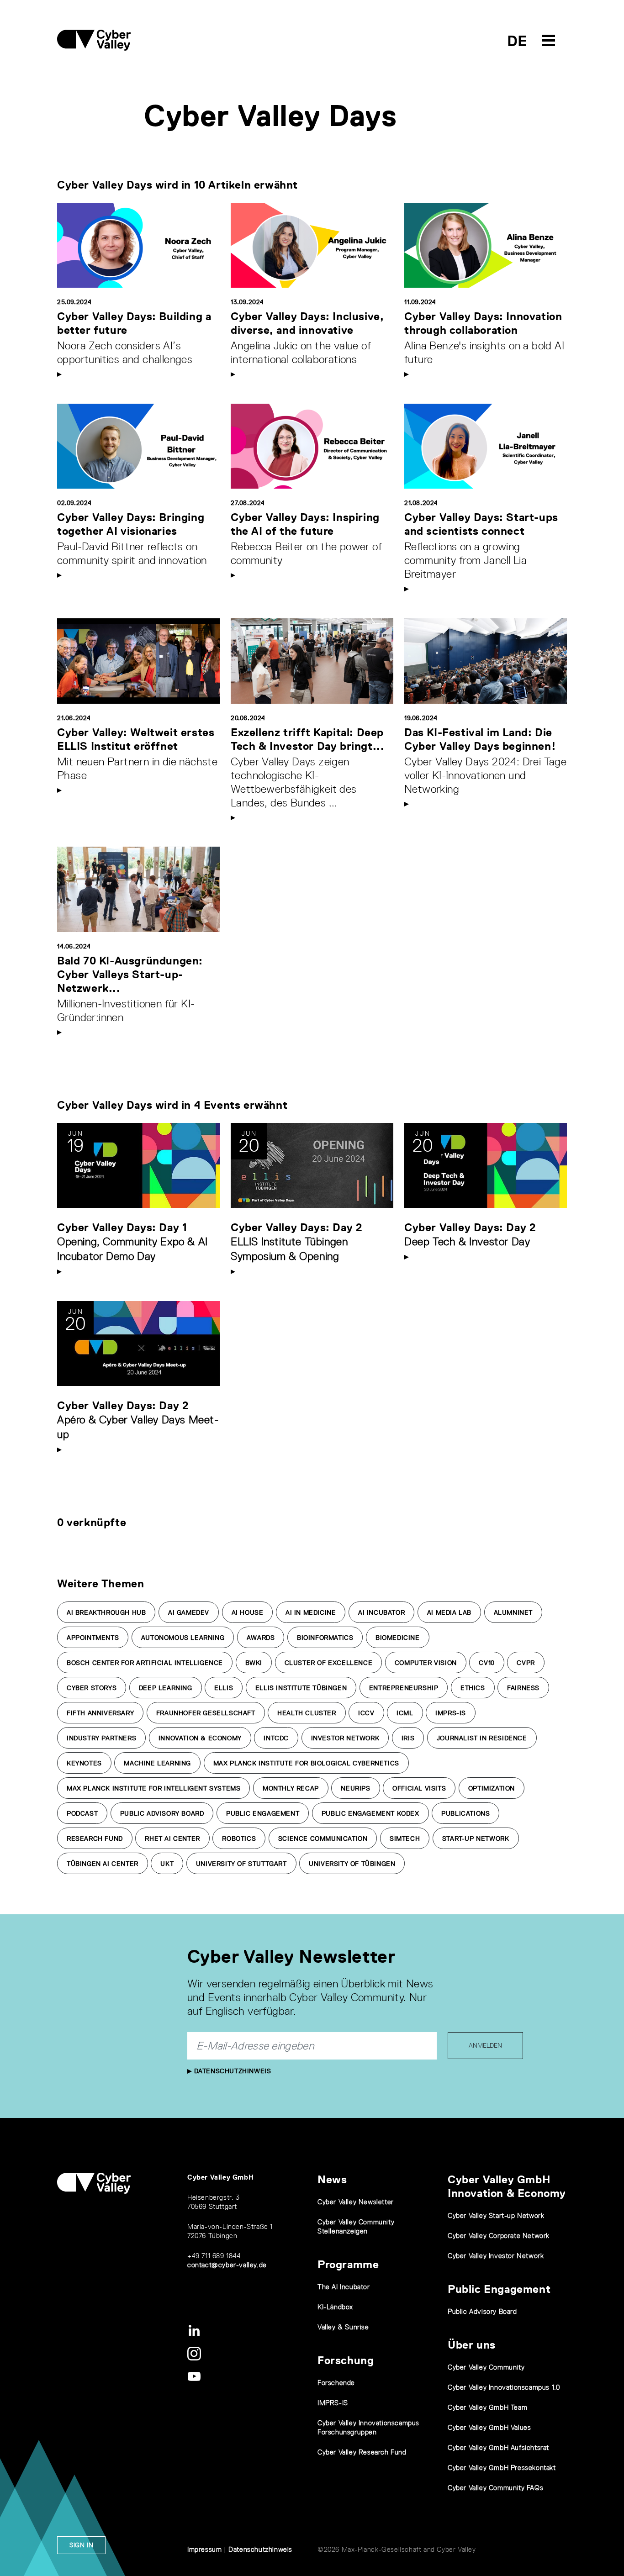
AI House (248, 1612)
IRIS (408, 1738)
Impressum (204, 2549)
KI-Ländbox (335, 2307)
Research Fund (95, 1838)
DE (517, 41)
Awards (261, 1638)
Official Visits (419, 1788)
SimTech (405, 1838)
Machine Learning (157, 1763)
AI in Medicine (311, 1612)
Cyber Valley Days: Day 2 (296, 1227)
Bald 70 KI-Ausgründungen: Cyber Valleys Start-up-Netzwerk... (130, 974)
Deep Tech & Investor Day (467, 1241)
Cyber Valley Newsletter (356, 2202)
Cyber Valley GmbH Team (487, 2407)
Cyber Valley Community (486, 2367)
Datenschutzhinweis (231, 2071)
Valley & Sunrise (343, 2327)
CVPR (526, 1663)
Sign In (81, 2545)
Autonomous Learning (183, 1638)
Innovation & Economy (200, 1738)
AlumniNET (513, 1612)
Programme (348, 2264)
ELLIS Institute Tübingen (301, 1688)
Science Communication (323, 1838)
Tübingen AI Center (103, 1864)
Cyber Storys (92, 1688)
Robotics (239, 1838)
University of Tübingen (352, 1864)
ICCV (366, 1713)
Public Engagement (263, 1813)
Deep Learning (166, 1688)
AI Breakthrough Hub (106, 1612)
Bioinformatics (325, 1638)
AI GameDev (189, 1612)
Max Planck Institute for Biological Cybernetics (306, 1763)
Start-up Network (476, 1838)
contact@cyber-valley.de (227, 2265)
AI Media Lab (449, 1612)
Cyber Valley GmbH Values (489, 2427)
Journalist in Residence (482, 1738)
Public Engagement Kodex (370, 1813)
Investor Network (345, 1738)
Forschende (336, 2383)
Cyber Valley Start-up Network (496, 2215)
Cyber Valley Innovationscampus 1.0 (504, 2387)
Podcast (82, 1813)
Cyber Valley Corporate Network (499, 2236)
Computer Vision (426, 1663)
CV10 (487, 1663)
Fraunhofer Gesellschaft (206, 1713)
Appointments (93, 1638)
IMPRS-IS (451, 1713)
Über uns (472, 2345)
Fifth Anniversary (100, 1713)
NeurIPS (355, 1788)
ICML (405, 1713)
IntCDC (276, 1738)
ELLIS (224, 1688)
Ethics (473, 1688)
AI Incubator (381, 1612)
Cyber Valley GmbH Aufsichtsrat (498, 2447)
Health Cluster (307, 1713)
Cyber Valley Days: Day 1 (122, 1227)
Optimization (492, 1788)
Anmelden (485, 2045)
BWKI (254, 1663)
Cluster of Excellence (329, 1663)
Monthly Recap (291, 1788)
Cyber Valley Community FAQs (495, 2488)
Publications (465, 1813)
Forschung (346, 2360)
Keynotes (84, 1763)
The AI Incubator (344, 2287)
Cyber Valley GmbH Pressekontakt (502, 2468)
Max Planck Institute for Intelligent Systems (153, 1788)
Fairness (523, 1688)
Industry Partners (101, 1738)
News (332, 2179)
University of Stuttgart (241, 1864)
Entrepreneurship (404, 1688)
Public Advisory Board (162, 1813)
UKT (167, 1864)
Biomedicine (398, 1638)
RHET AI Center (172, 1838)
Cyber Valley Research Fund (362, 2452)
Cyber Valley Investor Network (496, 2256)
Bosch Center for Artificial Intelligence (145, 1663)
